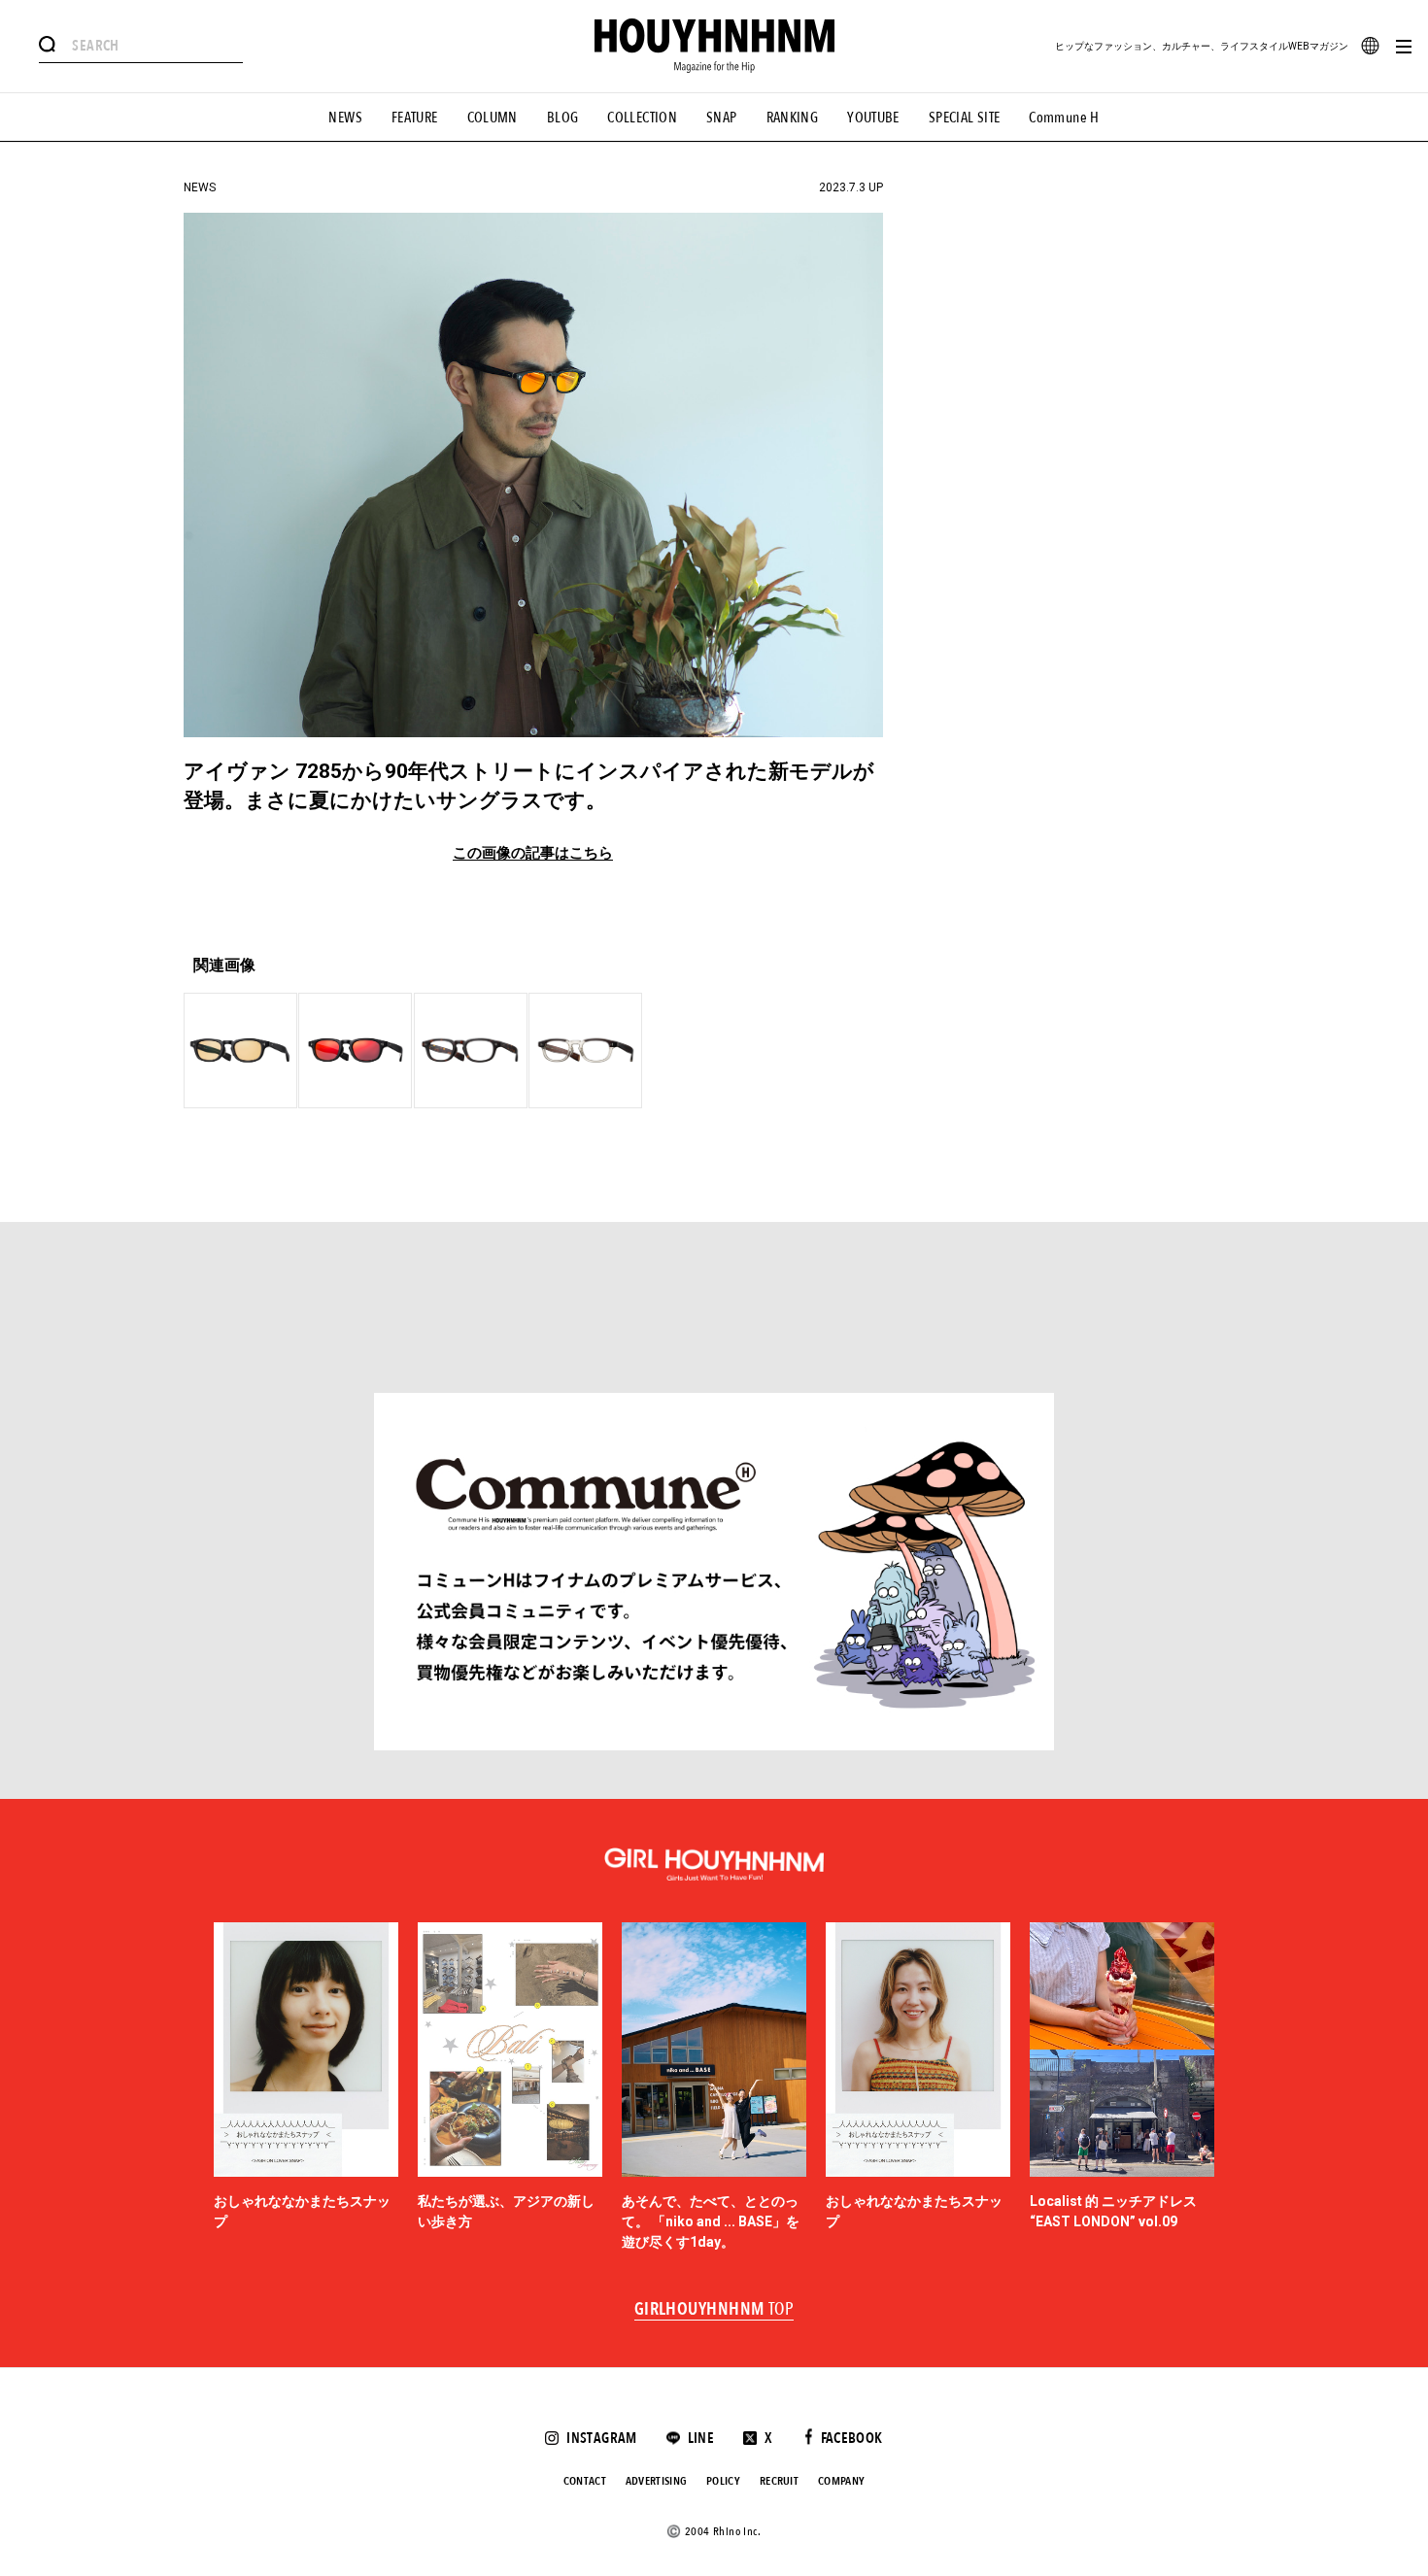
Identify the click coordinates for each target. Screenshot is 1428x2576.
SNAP (722, 118)
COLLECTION (642, 118)
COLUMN (493, 118)
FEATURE (415, 118)
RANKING (793, 118)
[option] (306, 2087)
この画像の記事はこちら (533, 853)
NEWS (345, 118)
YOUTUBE (873, 118)
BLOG (563, 118)
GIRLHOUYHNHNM (714, 2310)
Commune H (1064, 118)
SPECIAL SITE (965, 118)
